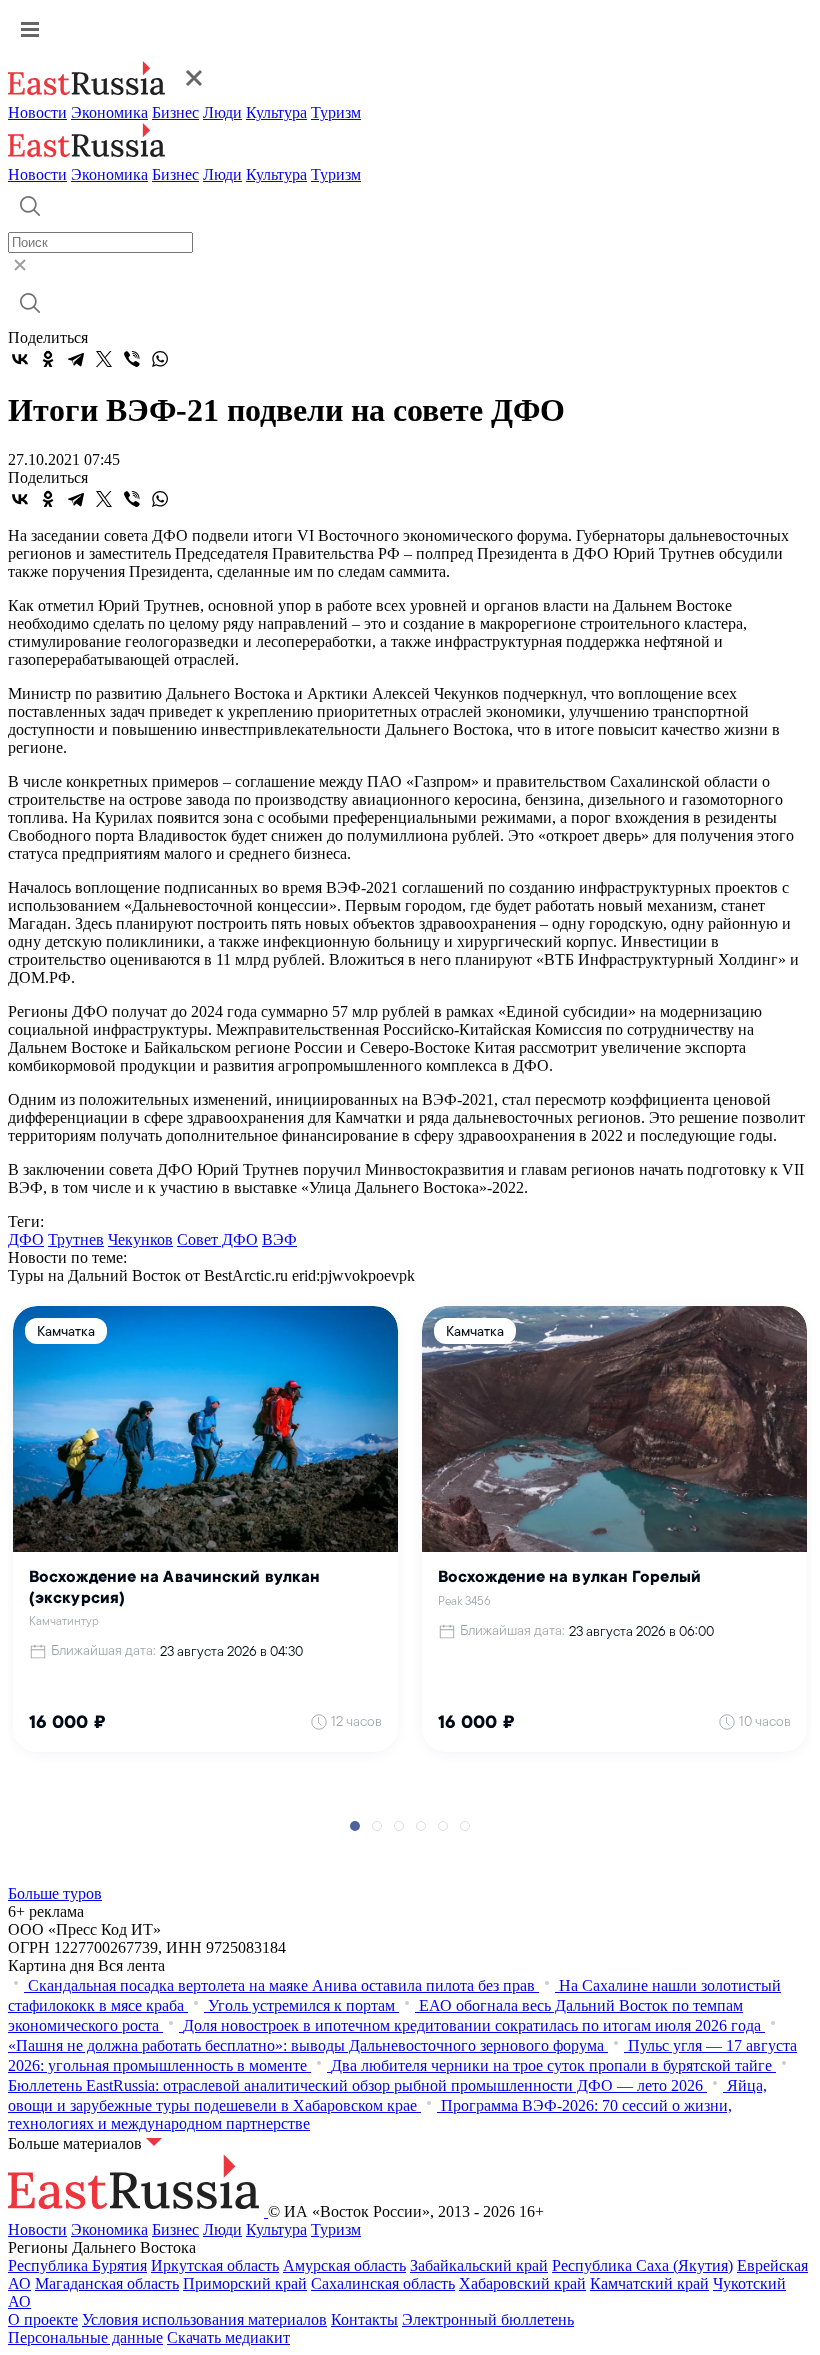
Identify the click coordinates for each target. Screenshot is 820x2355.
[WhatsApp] (160, 359)
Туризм (336, 112)
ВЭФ (279, 1239)
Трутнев (76, 1239)
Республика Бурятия (77, 2265)
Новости (37, 112)
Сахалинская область (383, 2283)
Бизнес (175, 112)
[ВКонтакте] (20, 359)
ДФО (26, 1239)
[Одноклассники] (48, 359)
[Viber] (132, 359)
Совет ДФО (217, 1239)
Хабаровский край (522, 2283)
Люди (222, 112)
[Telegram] (76, 359)
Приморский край (245, 2283)
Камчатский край (649, 2283)
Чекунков (140, 1239)
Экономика (109, 112)
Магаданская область (107, 2283)
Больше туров (55, 1893)
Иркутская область (215, 2265)
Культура (276, 112)
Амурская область (344, 2265)
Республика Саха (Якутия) (642, 2265)
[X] (104, 359)
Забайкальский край (479, 2265)
